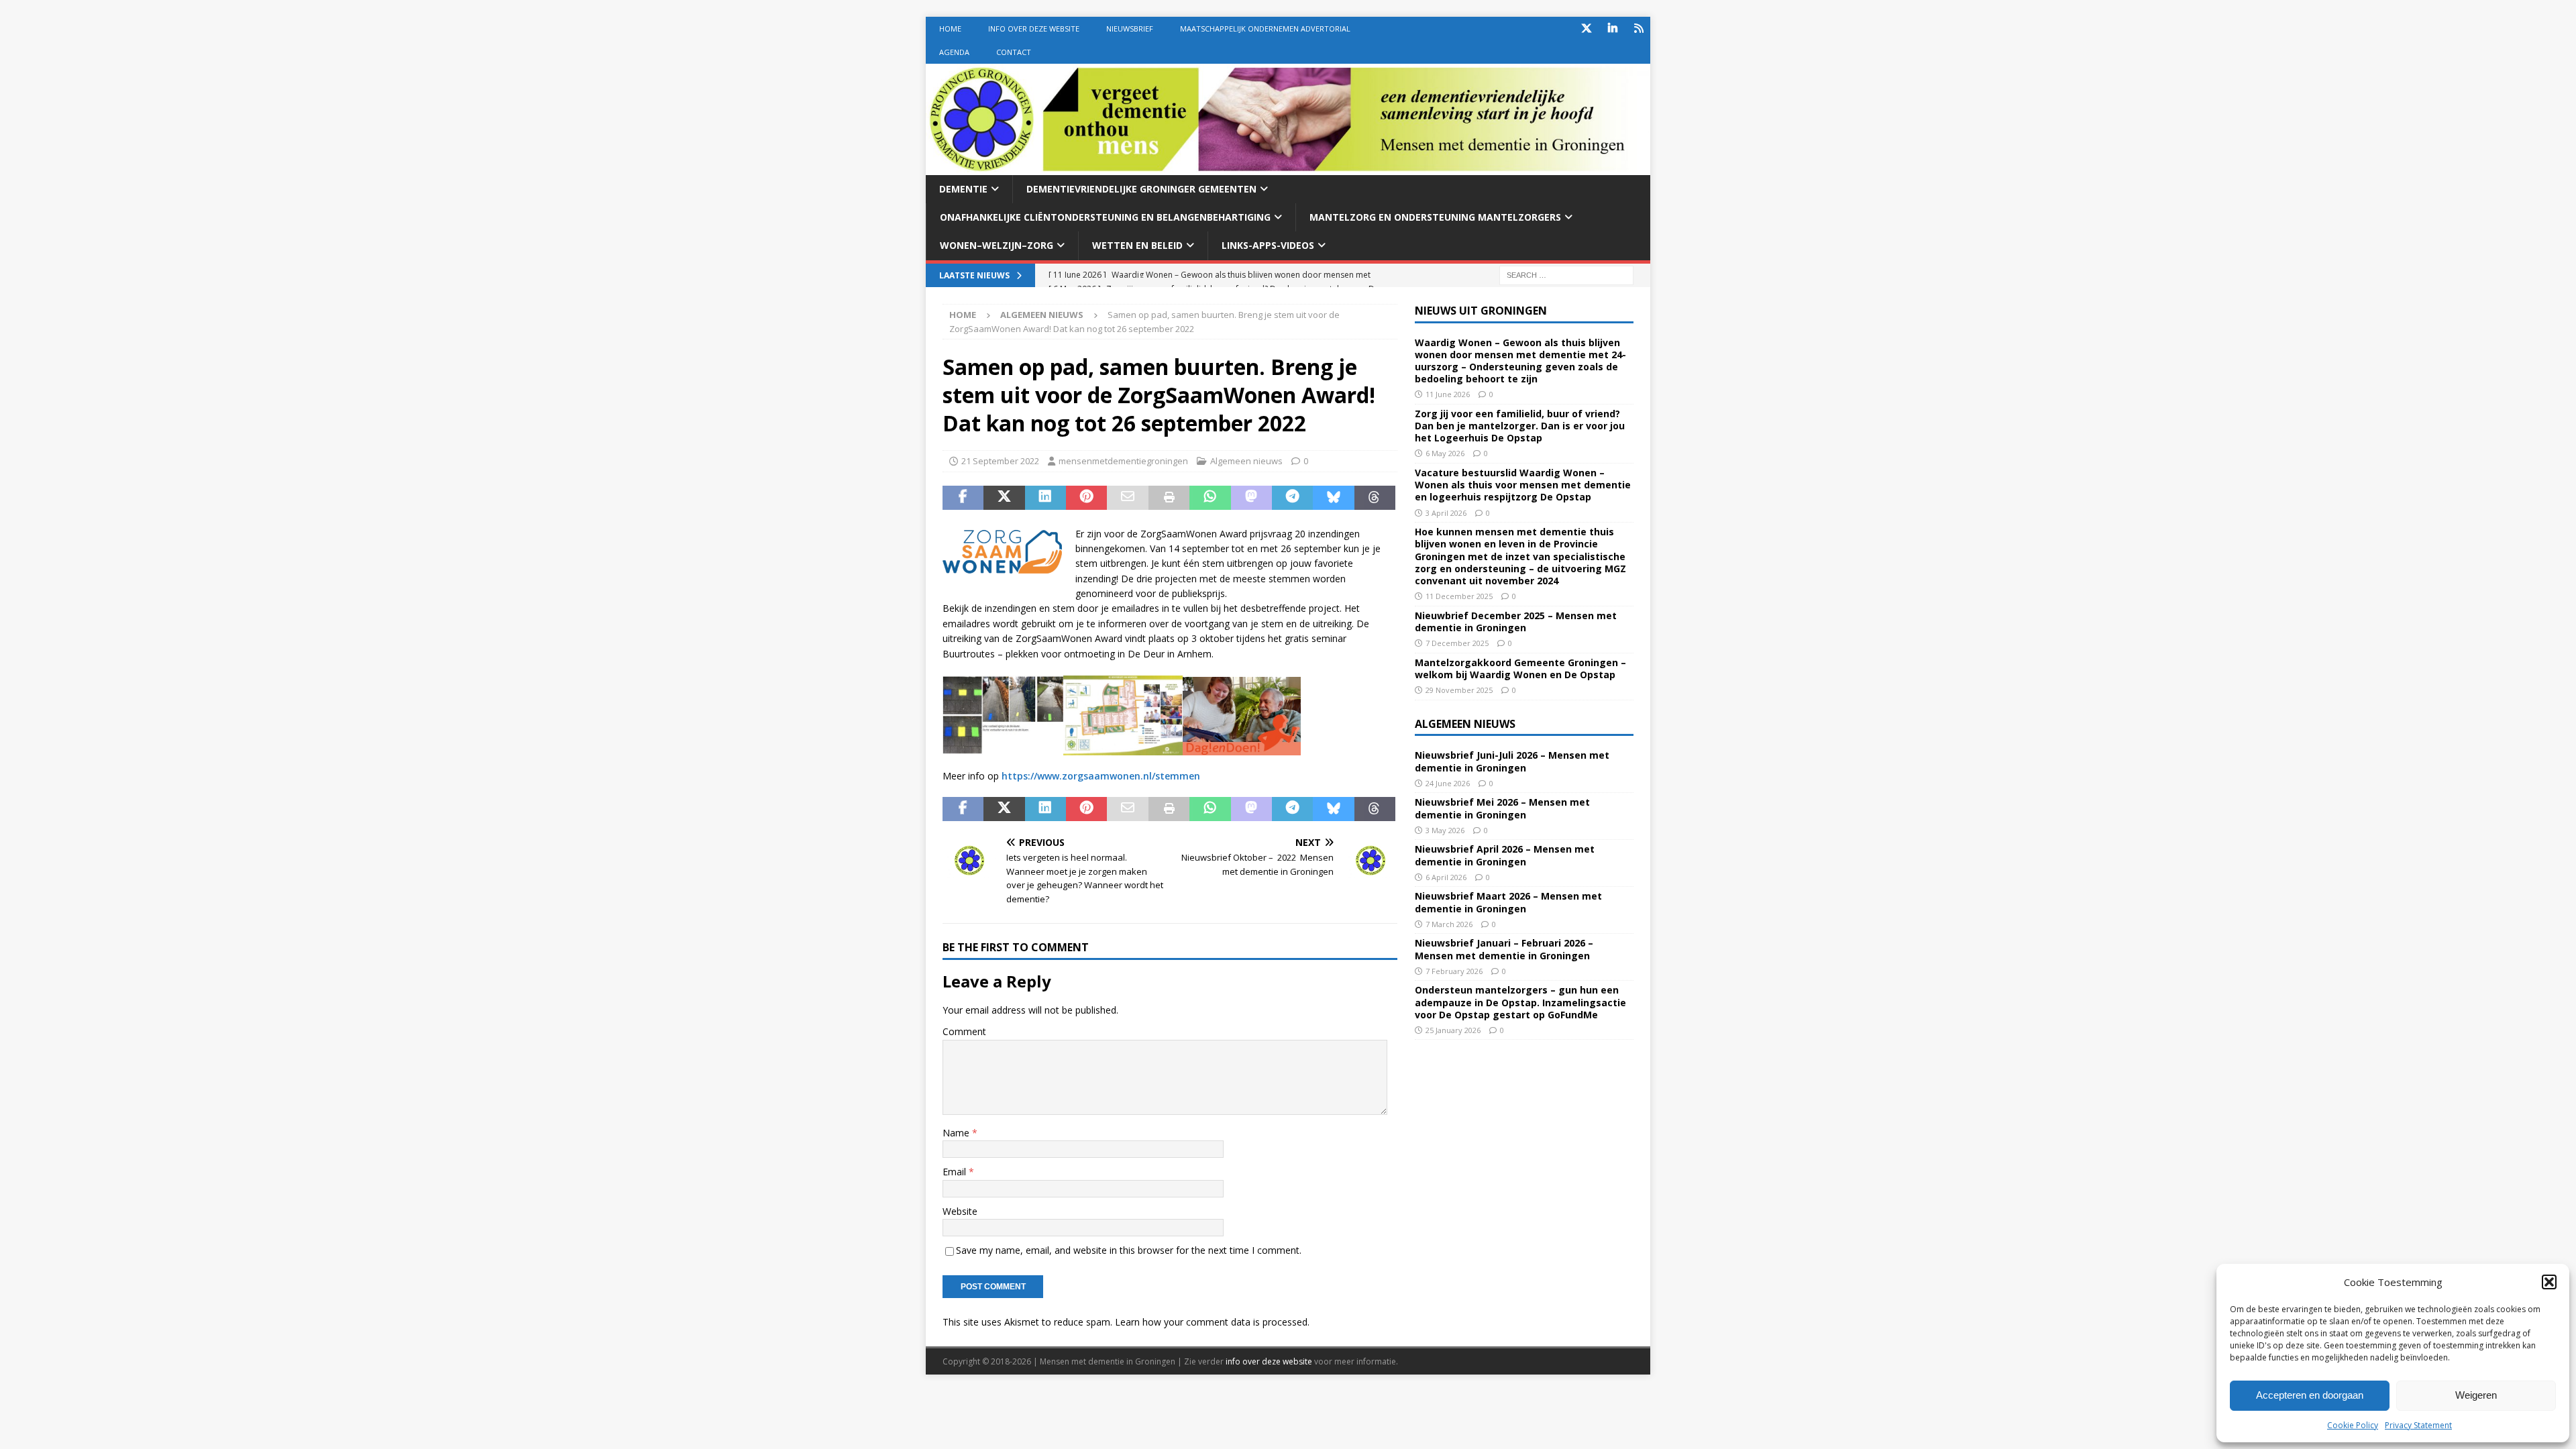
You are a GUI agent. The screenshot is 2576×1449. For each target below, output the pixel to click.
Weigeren (2476, 1395)
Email (956, 1172)
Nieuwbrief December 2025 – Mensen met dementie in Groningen (1516, 622)
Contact (1014, 52)
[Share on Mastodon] (1251, 498)
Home (950, 29)
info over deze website (1269, 1361)
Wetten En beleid (1137, 245)
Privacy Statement (2418, 1425)
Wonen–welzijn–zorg (997, 245)
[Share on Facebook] (963, 498)
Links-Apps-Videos (1268, 245)
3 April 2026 (1446, 513)
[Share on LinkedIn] (1045, 498)
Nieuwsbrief (1130, 29)
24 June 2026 (1448, 783)
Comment (964, 1031)
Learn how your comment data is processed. (1212, 1322)
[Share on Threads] (1375, 498)
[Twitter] (1586, 29)
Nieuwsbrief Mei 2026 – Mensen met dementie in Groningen (1502, 808)
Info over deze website (1034, 29)
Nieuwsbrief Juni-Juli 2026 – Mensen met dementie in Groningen (1512, 761)
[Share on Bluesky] (1333, 498)
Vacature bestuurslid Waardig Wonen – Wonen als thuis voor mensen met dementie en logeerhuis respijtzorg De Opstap (1523, 485)
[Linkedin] (1612, 29)
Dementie (963, 189)
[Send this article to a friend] (1127, 498)
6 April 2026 (1446, 877)
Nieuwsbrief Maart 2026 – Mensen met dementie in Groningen (1508, 902)
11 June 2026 (1448, 394)
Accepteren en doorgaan (2310, 1395)
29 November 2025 (1459, 690)
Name (957, 1133)
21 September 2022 (1000, 461)
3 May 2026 (1445, 830)
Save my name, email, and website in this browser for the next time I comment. (1129, 1250)
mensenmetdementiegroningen (1123, 461)
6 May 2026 (1445, 453)
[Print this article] (1169, 498)
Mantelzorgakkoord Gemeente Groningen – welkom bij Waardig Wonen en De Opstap (1520, 668)
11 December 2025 (1459, 596)
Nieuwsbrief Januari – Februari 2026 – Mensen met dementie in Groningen (1504, 949)
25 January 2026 (1453, 1030)
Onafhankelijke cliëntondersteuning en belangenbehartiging (1105, 217)
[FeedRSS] (1639, 29)
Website (960, 1211)
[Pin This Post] (1086, 498)
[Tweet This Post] (1004, 498)
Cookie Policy (2353, 1425)
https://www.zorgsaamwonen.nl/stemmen (1101, 776)
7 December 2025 (1457, 643)
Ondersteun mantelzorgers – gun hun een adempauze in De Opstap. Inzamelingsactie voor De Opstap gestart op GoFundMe (1520, 1002)
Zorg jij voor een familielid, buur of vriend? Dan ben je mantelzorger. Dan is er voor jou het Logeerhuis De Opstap (1520, 426)
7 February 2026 (1454, 971)
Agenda (954, 52)
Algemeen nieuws (1246, 461)
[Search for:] (1566, 274)
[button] (2549, 1282)
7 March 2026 (1449, 924)
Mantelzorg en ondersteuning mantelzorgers (1435, 217)
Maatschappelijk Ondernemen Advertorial (1265, 29)
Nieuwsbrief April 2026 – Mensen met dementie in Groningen (1505, 855)
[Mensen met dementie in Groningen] (1288, 167)
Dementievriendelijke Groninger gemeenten (1141, 189)
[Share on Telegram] (1292, 498)
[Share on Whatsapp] (1210, 498)
